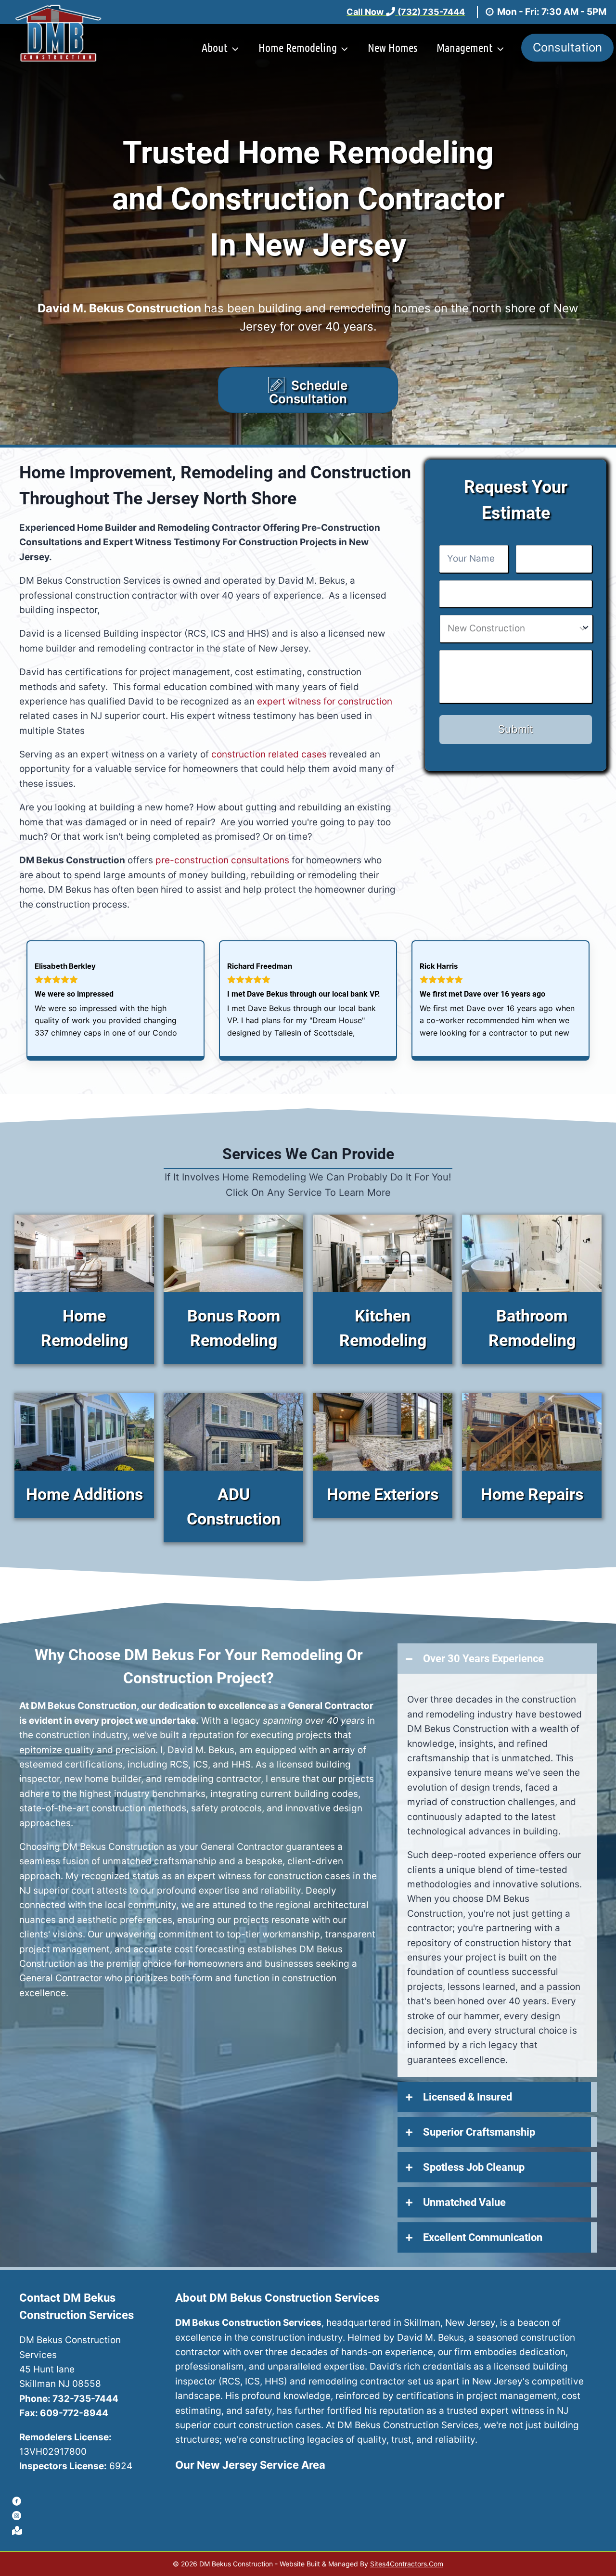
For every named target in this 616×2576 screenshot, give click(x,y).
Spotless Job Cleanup (474, 2167)
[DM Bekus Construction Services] (58, 33)
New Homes (392, 47)
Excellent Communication (483, 2237)
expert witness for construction (325, 701)
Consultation (567, 47)
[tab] (497, 1659)
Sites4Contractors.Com (407, 2564)
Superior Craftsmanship (479, 2132)
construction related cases (269, 754)
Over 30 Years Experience (483, 1659)
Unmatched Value (464, 2202)
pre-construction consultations (222, 860)
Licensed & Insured (468, 2097)
